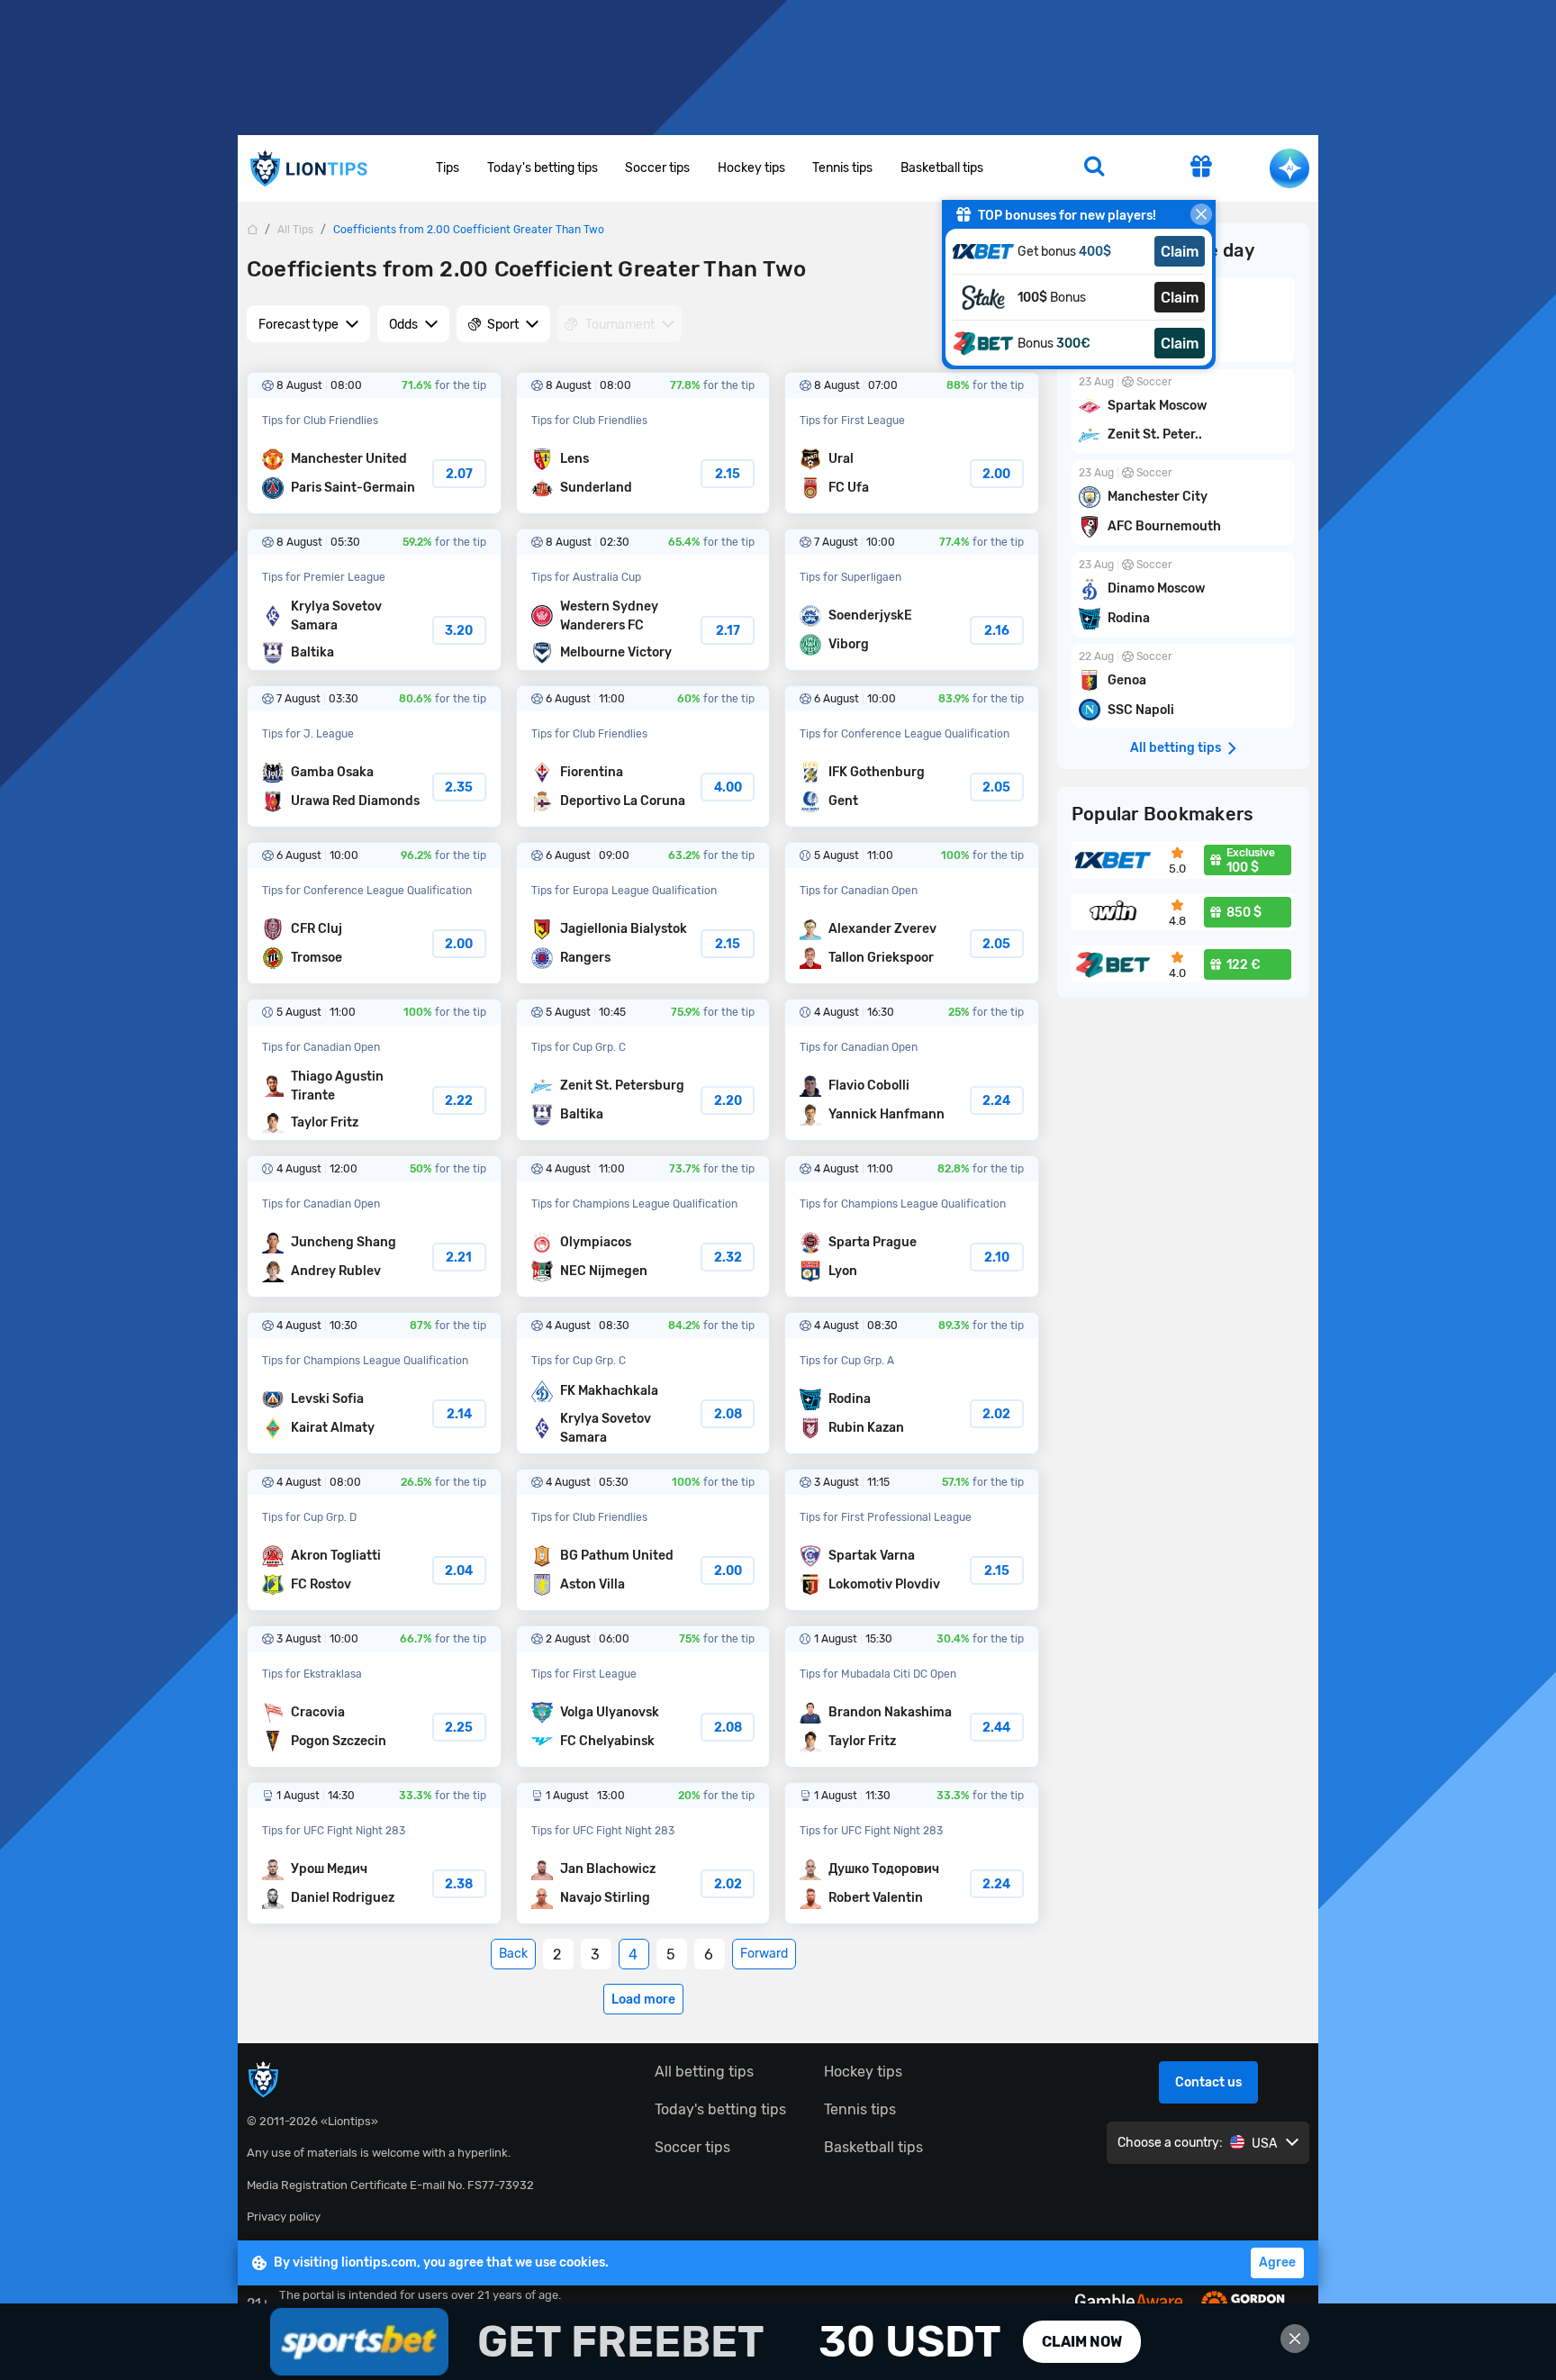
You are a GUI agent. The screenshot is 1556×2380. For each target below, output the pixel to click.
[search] (1094, 168)
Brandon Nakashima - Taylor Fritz (912, 1697)
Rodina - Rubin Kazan (912, 1383)
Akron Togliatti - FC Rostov (374, 1540)
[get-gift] (1201, 168)
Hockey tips (751, 168)
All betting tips (704, 2072)
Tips (448, 168)
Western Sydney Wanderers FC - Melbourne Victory (643, 600)
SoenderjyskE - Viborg (912, 600)
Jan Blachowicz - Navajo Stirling (643, 1853)
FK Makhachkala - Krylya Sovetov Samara (643, 1383)
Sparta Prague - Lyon (912, 1226)
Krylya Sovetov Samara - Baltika (374, 600)
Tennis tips (842, 168)
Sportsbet (778, 2342)
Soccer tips (657, 168)
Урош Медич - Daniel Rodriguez (374, 1853)
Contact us (1208, 2082)
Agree (1277, 2262)
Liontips (308, 169)
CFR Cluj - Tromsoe (374, 913)
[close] (1201, 214)
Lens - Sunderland (643, 443)
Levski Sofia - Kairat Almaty (374, 1383)
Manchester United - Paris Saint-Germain (374, 443)
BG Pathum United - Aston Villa (643, 1540)
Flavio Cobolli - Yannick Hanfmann (912, 1070)
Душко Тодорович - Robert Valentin (912, 1853)
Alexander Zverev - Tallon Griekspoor (912, 913)
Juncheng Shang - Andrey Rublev (374, 1226)
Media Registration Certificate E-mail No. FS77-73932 (390, 2185)
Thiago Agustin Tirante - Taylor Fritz (374, 1070)
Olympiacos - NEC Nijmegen (643, 1226)
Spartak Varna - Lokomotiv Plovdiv (912, 1540)
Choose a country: (1170, 2143)
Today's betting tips (543, 168)
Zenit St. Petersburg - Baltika (643, 1070)
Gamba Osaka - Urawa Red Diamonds (374, 756)
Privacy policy (284, 2217)
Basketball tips (942, 168)
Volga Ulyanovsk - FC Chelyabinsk (643, 1697)
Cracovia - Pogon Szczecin (374, 1697)
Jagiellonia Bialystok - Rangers (643, 913)
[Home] (252, 229)
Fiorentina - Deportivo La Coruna (643, 756)
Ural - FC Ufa (912, 443)
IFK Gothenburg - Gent (912, 756)
